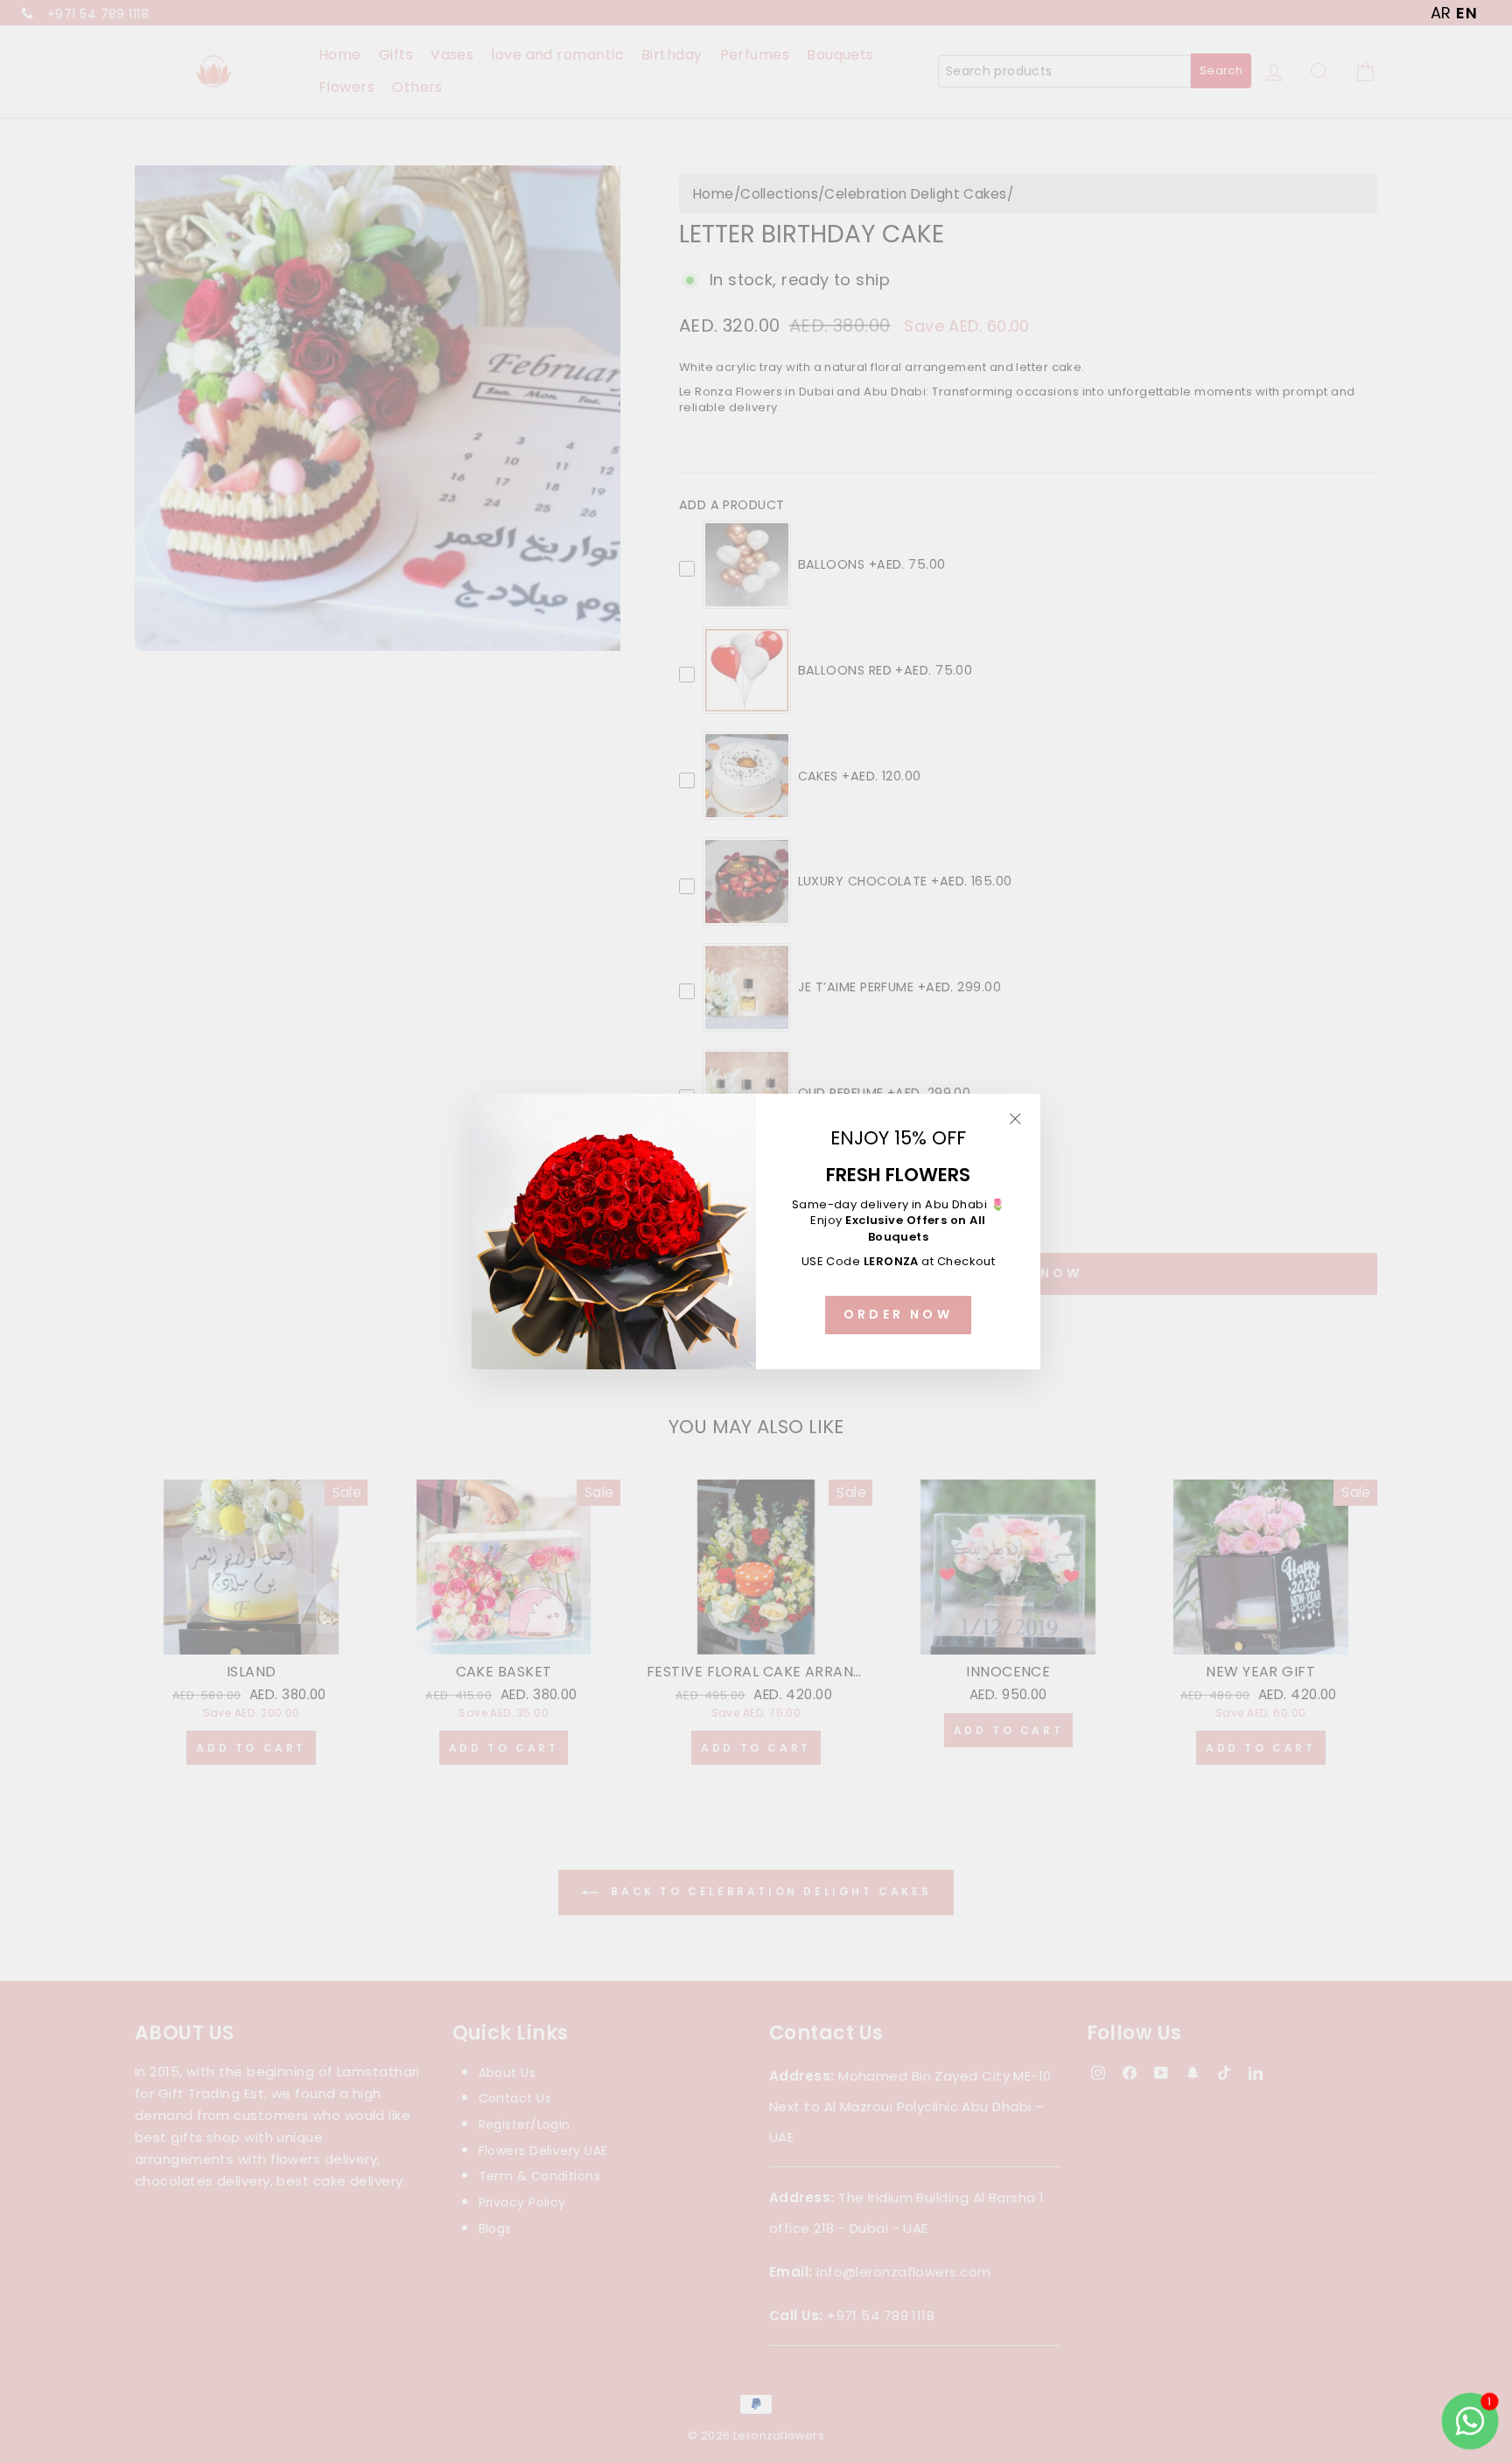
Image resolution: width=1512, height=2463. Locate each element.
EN (1466, 13)
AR (1441, 13)
